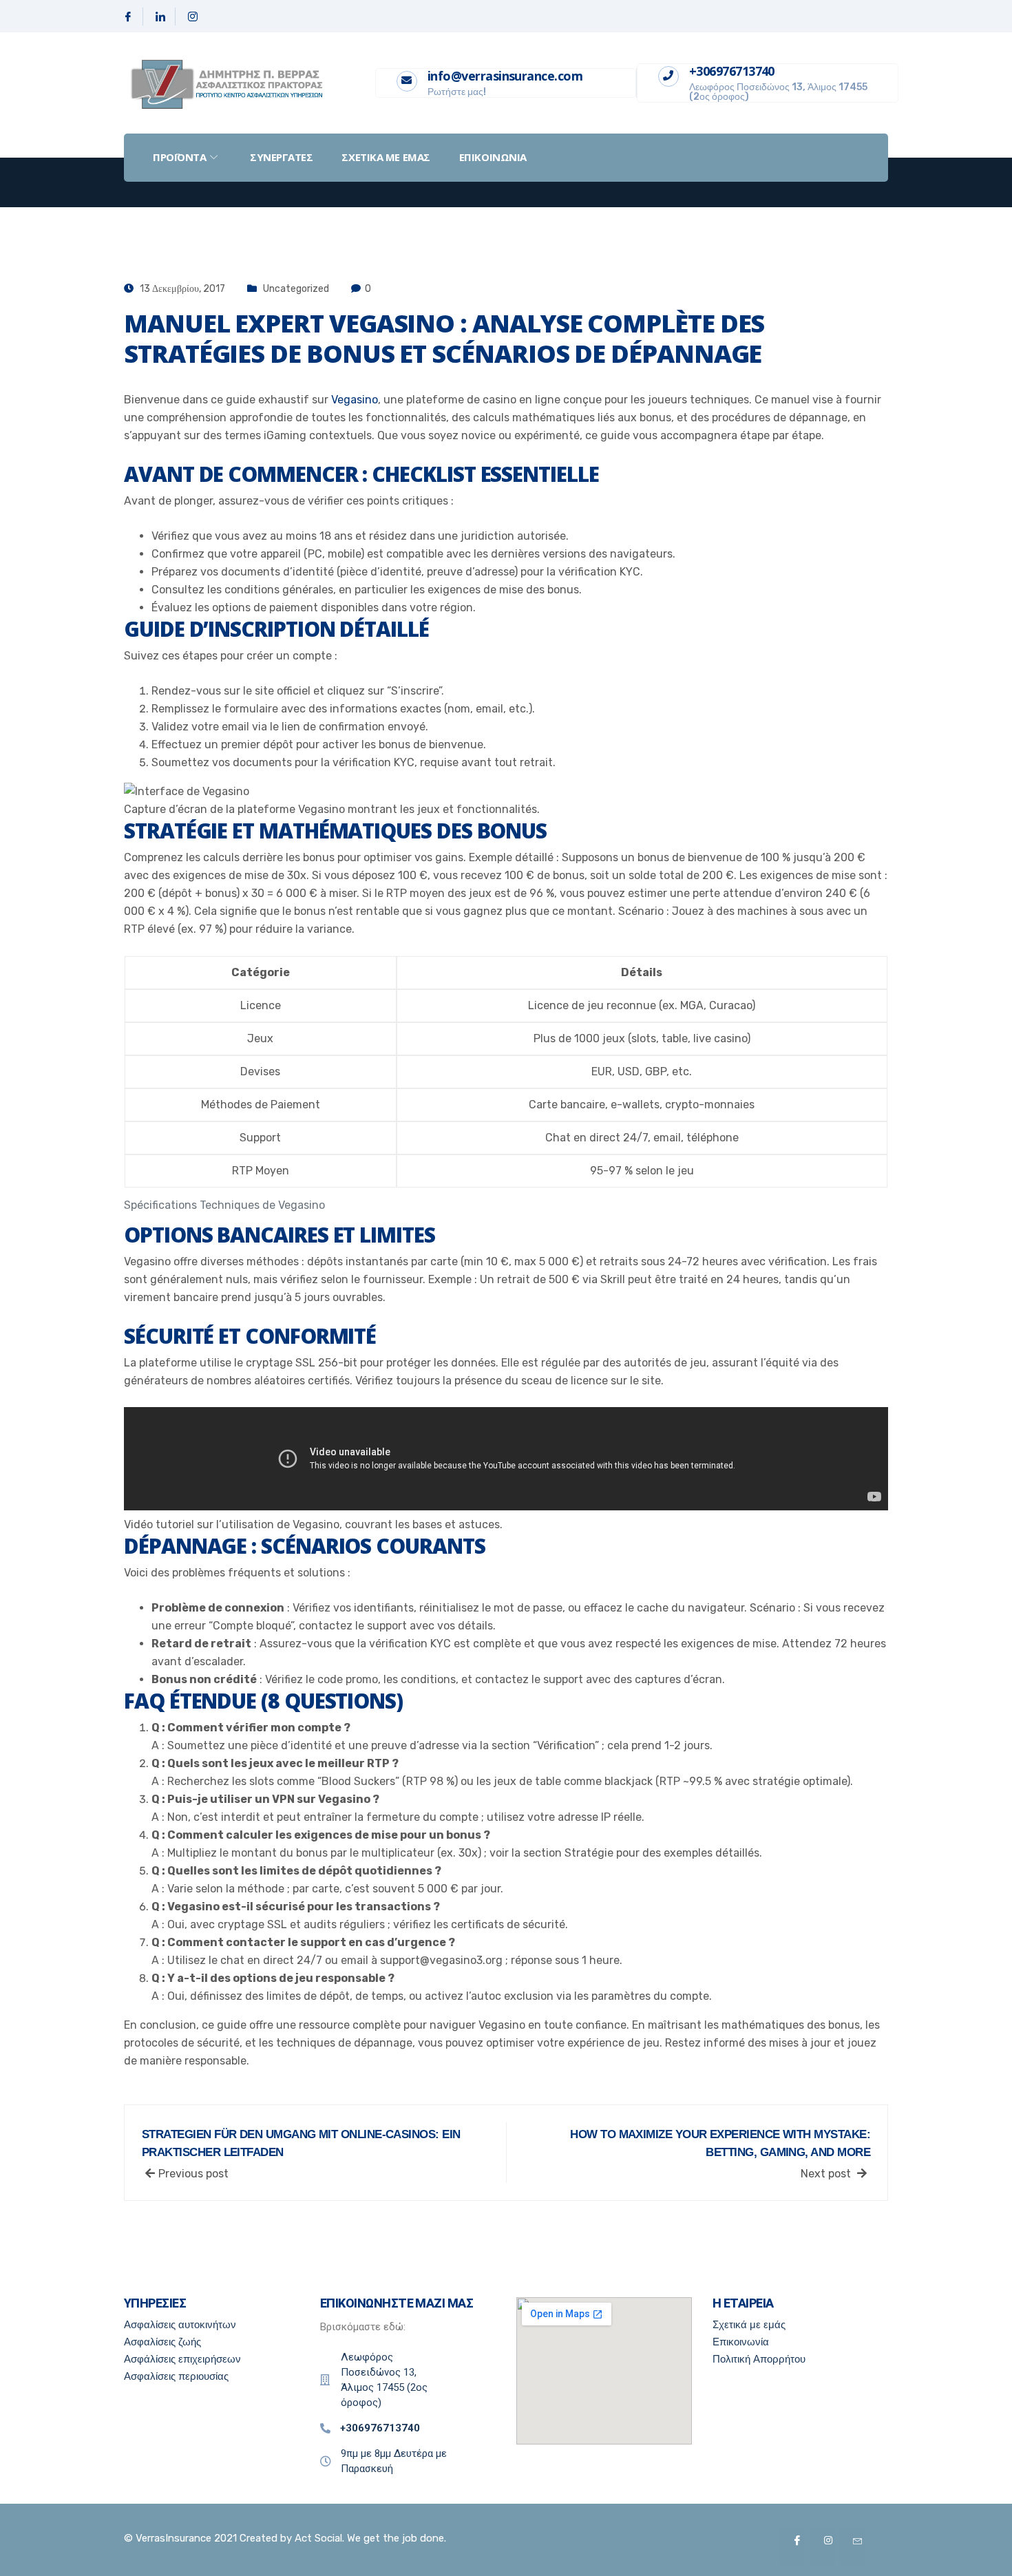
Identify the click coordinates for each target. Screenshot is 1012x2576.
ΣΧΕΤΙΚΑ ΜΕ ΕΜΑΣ (386, 157)
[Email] (852, 2547)
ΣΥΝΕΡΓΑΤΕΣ (282, 157)
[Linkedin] (161, 17)
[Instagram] (193, 17)
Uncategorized (296, 289)
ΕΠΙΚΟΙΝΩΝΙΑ (493, 157)
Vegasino (355, 400)
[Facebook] (128, 17)
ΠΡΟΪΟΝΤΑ (179, 157)
